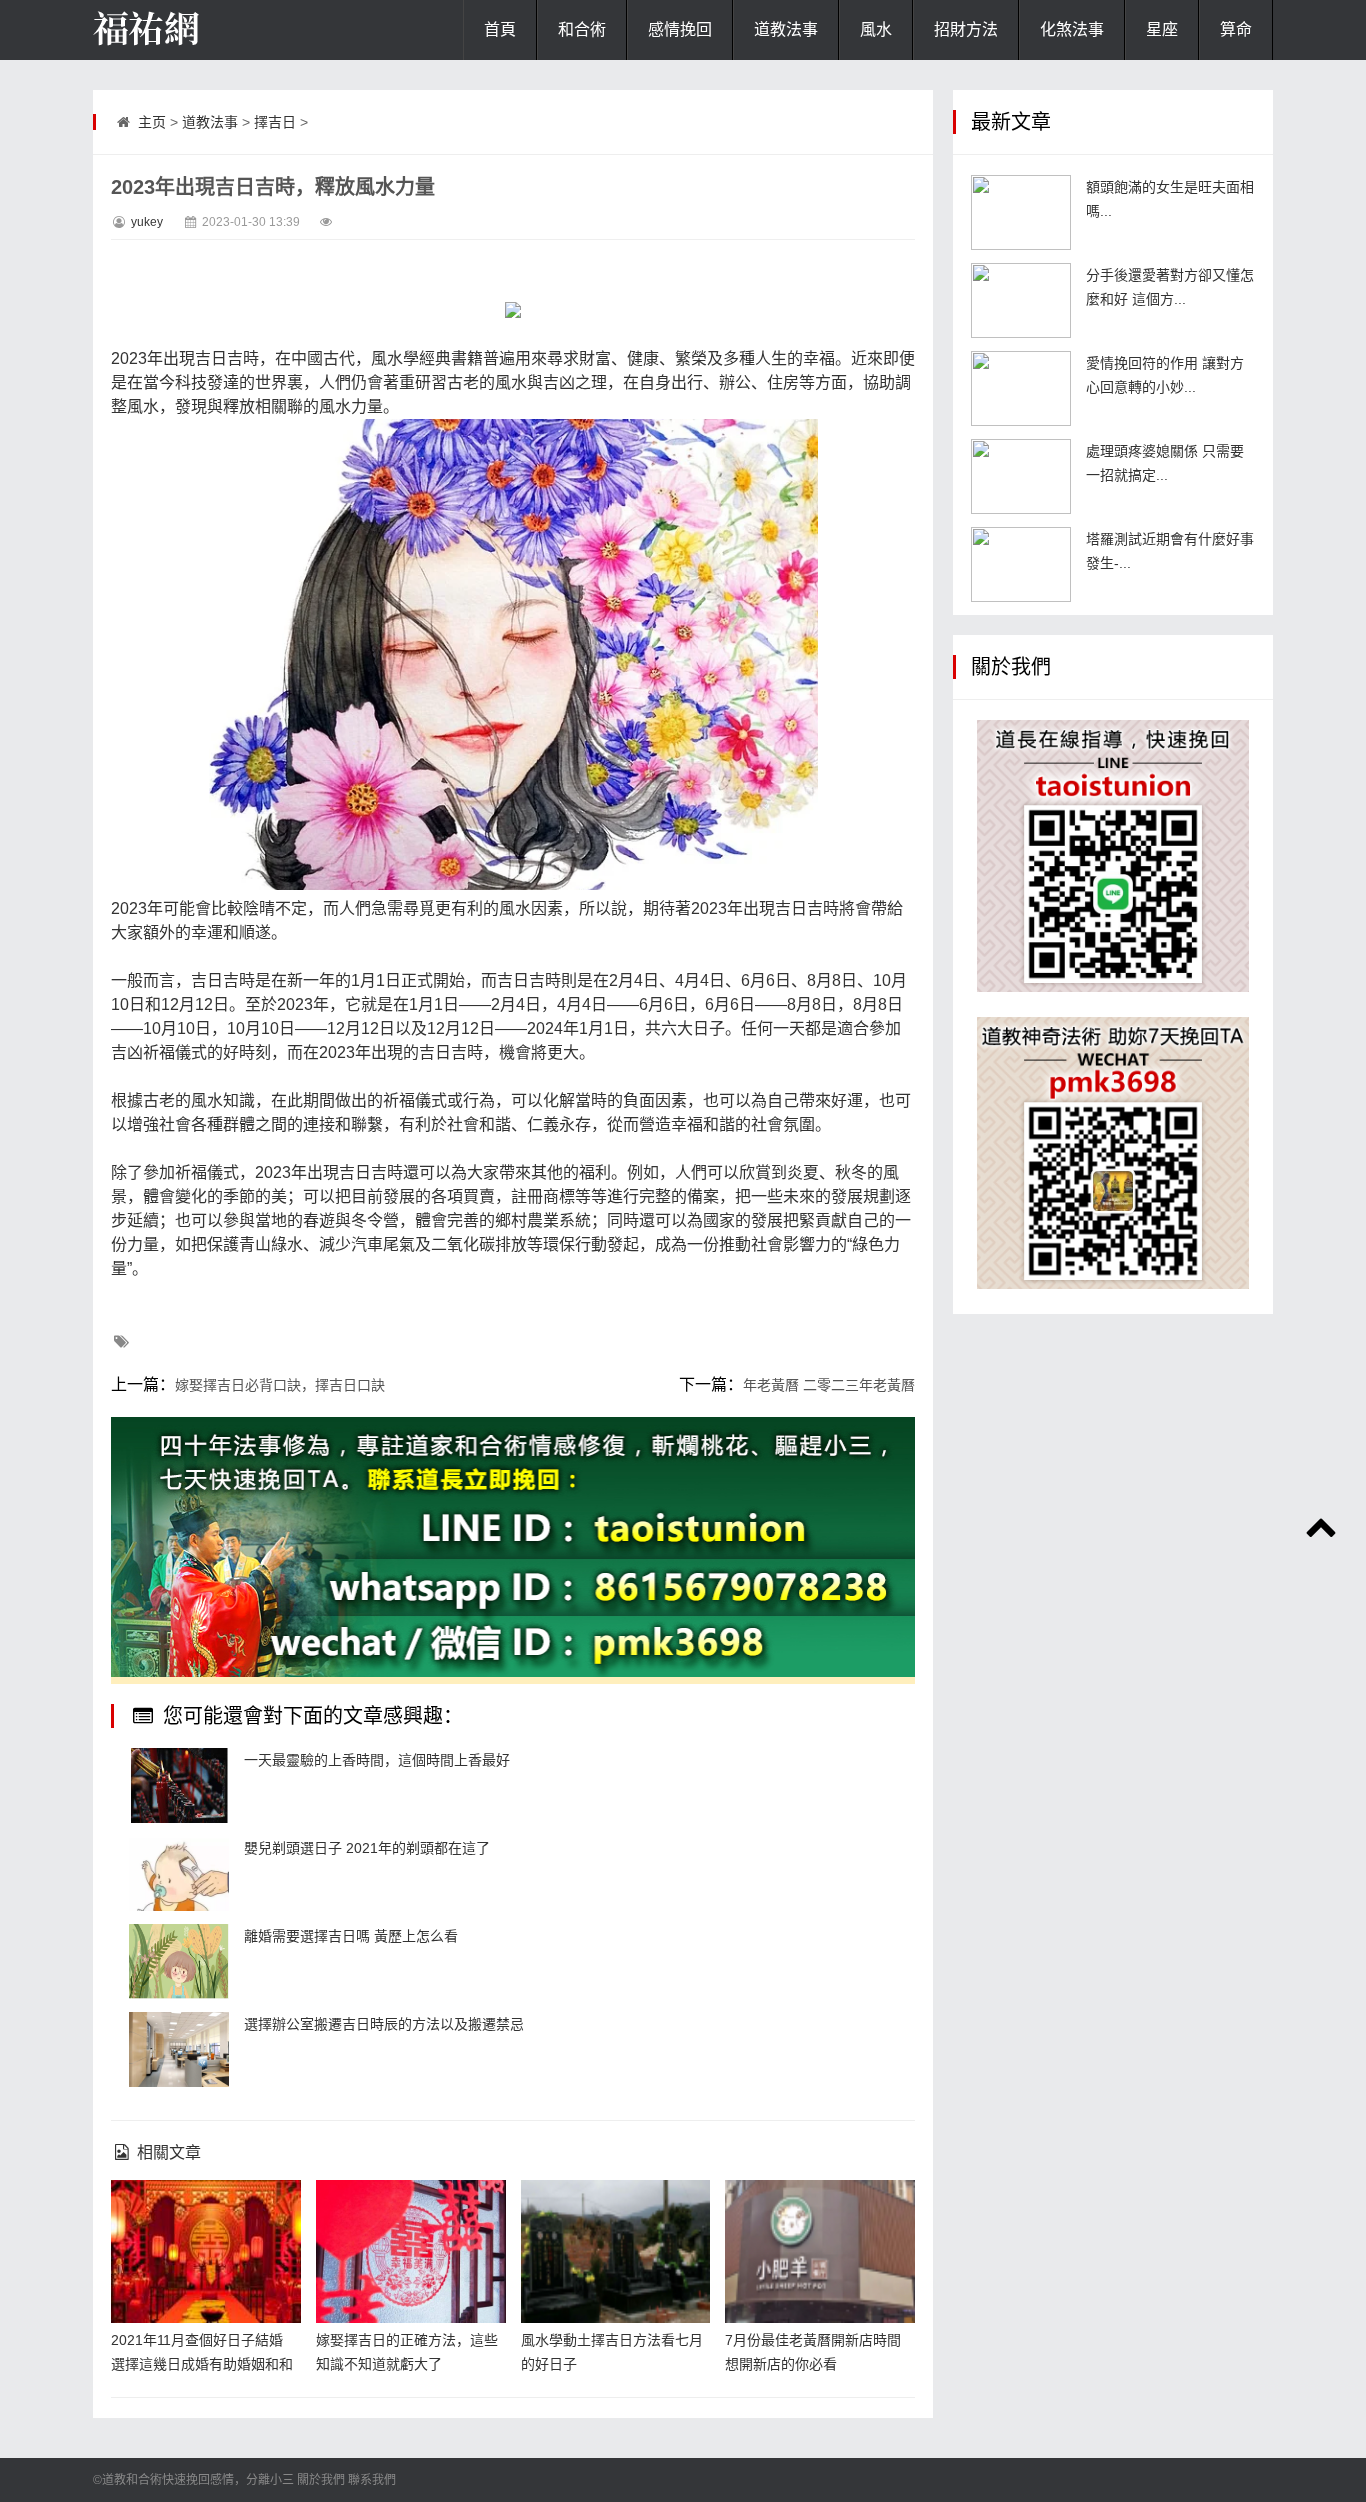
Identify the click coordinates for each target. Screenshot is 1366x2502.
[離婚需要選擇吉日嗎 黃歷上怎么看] (179, 1961)
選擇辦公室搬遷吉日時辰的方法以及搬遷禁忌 (384, 2024)
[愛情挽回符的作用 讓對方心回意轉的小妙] (1021, 388)
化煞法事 (1072, 29)
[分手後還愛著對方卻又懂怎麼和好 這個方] (1021, 300)
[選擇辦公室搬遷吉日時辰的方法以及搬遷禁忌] (179, 2049)
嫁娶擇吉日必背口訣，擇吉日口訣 (280, 1385)
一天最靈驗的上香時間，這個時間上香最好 (377, 1760)
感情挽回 (680, 29)
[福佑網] (193, 30)
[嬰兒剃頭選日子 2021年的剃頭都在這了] (179, 1873)
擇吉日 (275, 122)
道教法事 (786, 29)
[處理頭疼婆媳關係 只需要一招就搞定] (1021, 476)
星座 (1162, 29)
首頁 (500, 29)
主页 (152, 122)
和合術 (582, 29)
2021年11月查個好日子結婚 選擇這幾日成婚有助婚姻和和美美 (202, 2364)
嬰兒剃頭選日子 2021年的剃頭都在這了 (367, 1848)
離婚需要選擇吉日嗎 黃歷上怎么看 (351, 1936)
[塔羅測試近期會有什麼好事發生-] (1021, 564)
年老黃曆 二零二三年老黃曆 (829, 1385)
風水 (876, 29)
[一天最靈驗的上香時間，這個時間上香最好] (179, 1785)
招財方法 (966, 29)
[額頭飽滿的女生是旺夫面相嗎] (1021, 212)
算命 (1236, 29)
